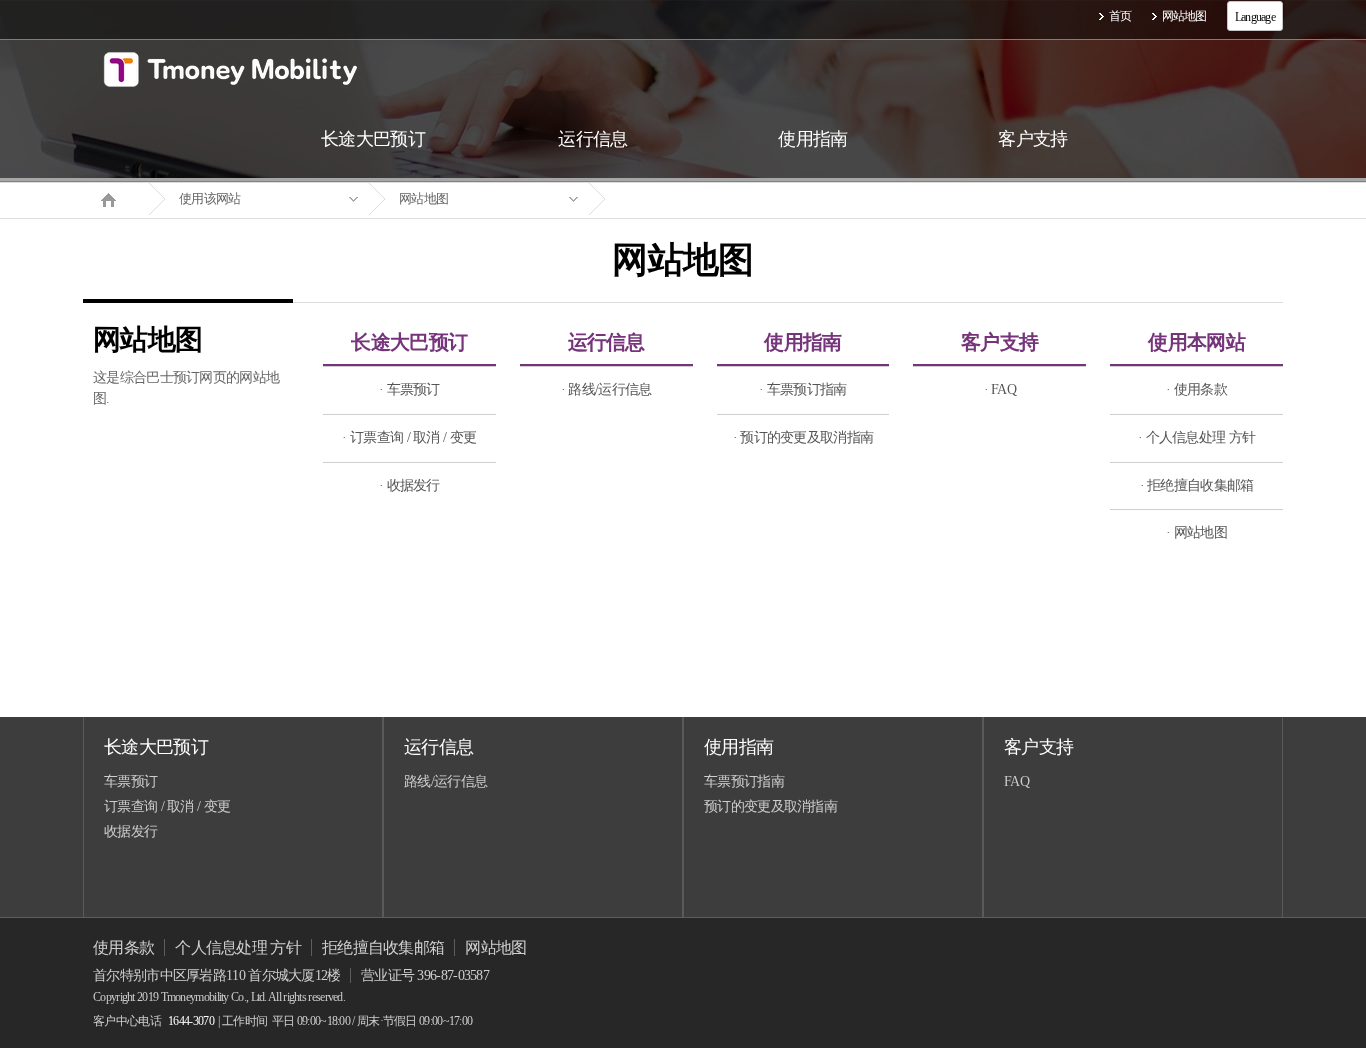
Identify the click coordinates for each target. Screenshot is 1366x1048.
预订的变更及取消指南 (770, 806)
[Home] (116, 198)
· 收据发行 (409, 485)
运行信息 (606, 342)
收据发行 (130, 831)
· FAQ (1000, 389)
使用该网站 (210, 198)
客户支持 (999, 342)
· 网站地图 (1196, 532)
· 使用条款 (1196, 389)
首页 (1120, 16)
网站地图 (1184, 16)
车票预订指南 (744, 781)
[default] (699, 199)
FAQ (1016, 781)
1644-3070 (191, 1021)
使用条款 (123, 947)
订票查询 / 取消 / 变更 (167, 806)
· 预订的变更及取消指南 (803, 437)
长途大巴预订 (409, 342)
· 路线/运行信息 (606, 389)
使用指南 (802, 342)
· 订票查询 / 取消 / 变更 (409, 437)
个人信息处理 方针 (238, 947)
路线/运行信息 (445, 781)
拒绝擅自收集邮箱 (383, 947)
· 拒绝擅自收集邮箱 (1197, 485)
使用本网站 (1196, 342)
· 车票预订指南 (802, 389)
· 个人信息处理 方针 (1196, 437)
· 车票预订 (409, 389)
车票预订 (130, 781)
